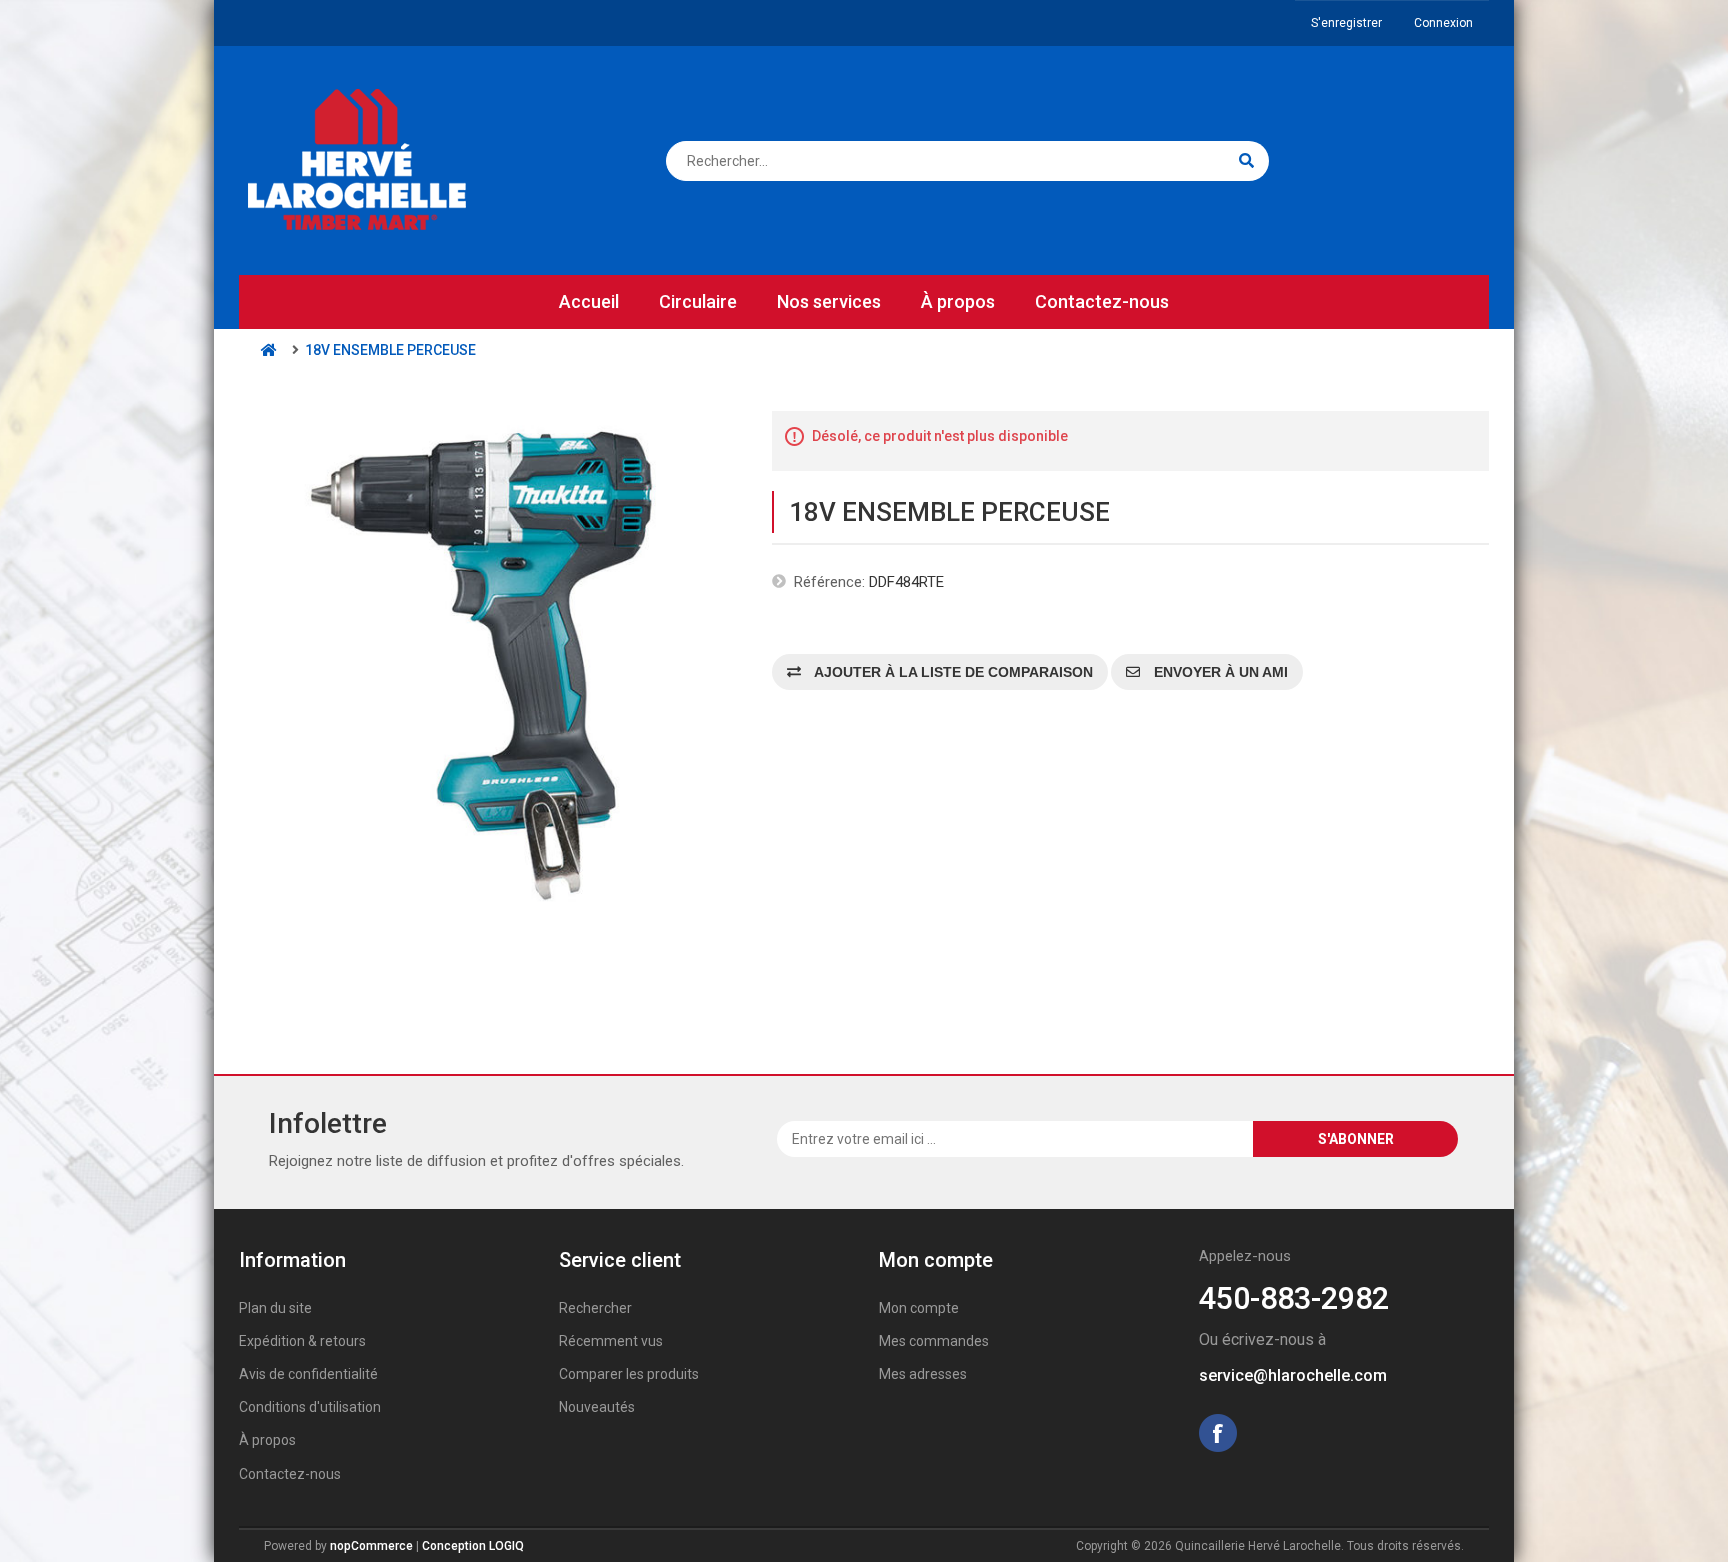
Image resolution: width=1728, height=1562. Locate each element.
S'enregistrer (1346, 23)
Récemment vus (611, 1341)
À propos (958, 301)
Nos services (829, 301)
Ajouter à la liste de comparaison (952, 672)
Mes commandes (934, 1341)
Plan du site (275, 1308)
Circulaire (698, 301)
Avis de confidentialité (308, 1374)
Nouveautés (597, 1407)
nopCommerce (371, 1546)
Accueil (589, 301)
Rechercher (595, 1308)
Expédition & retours (302, 1341)
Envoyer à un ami (1219, 672)
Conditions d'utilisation (310, 1407)
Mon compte (919, 1308)
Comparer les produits (629, 1374)
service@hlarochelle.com (1293, 1375)
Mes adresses (923, 1374)
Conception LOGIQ (473, 1546)
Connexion (1443, 23)
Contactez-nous (1102, 301)
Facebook (1218, 1433)
